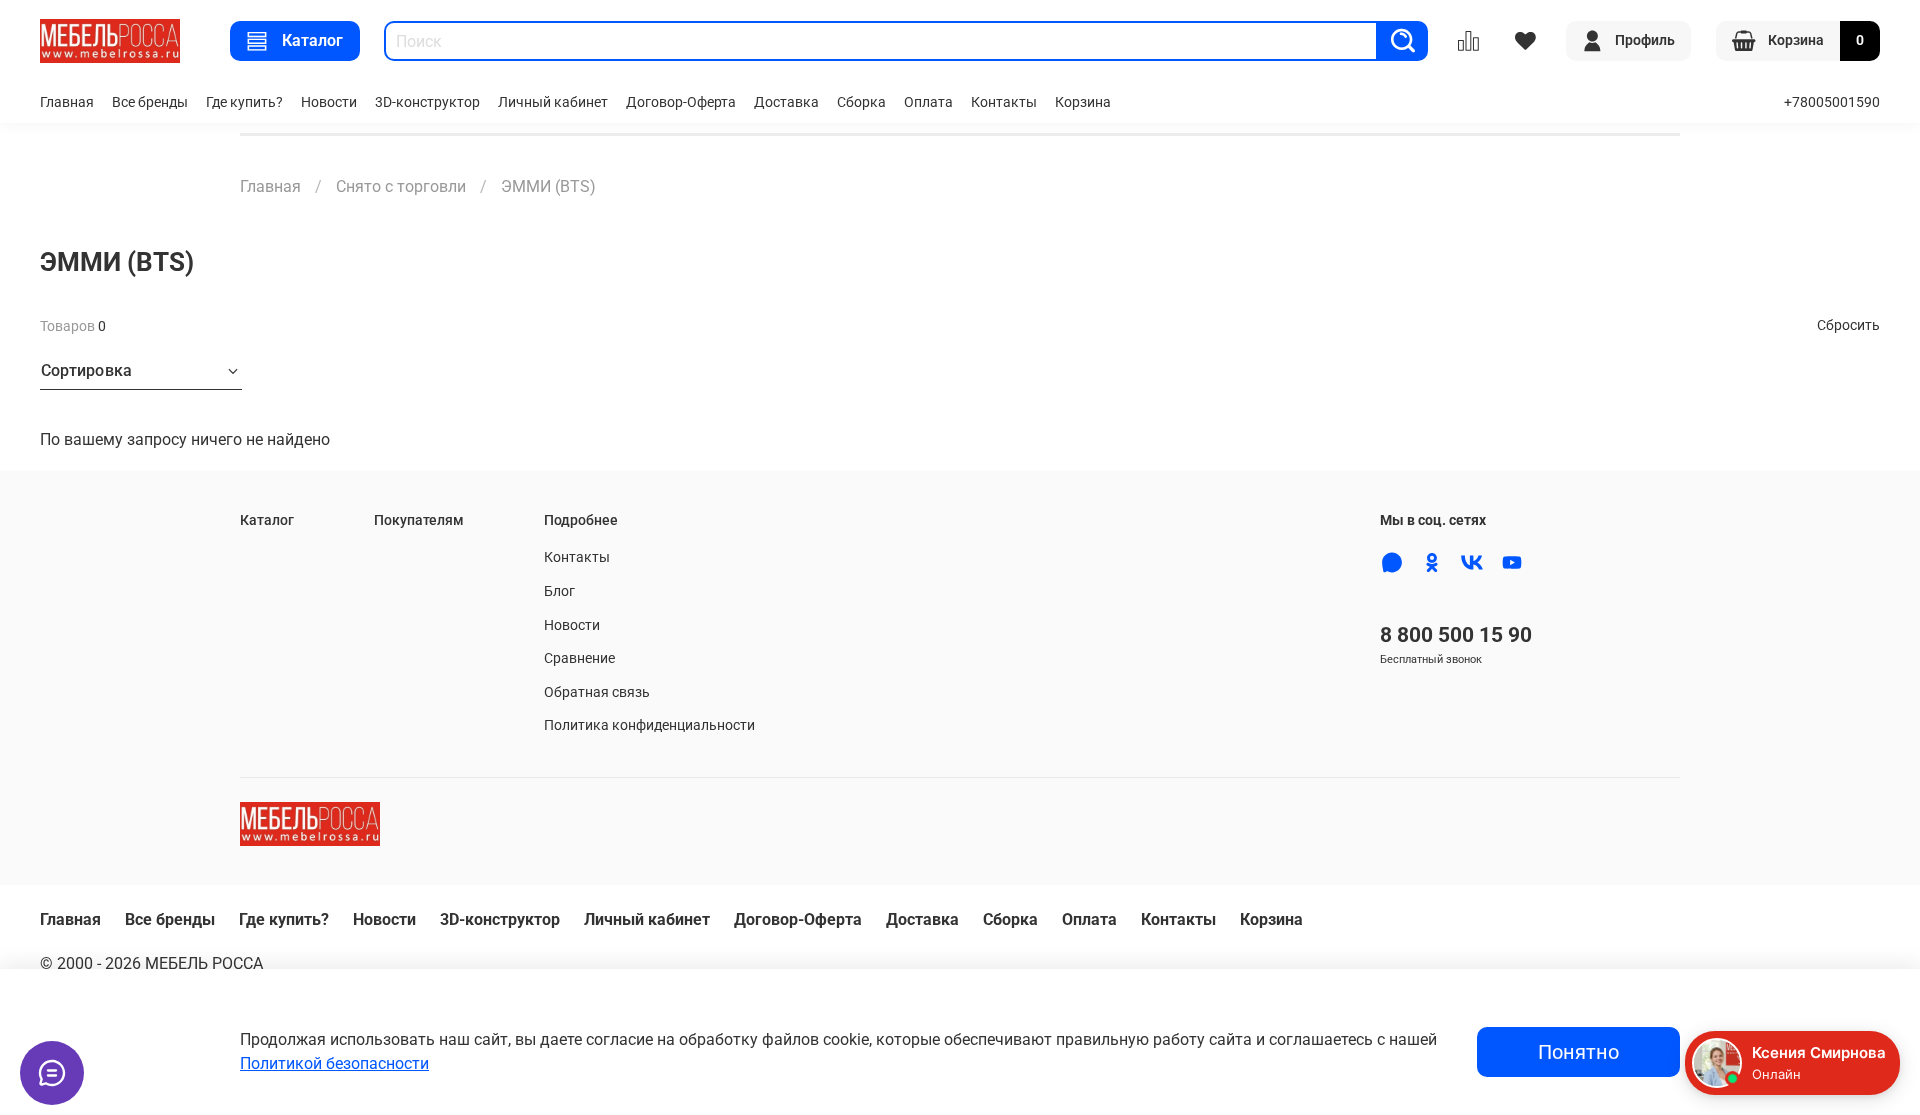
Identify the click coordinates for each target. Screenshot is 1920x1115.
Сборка (861, 102)
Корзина (1083, 102)
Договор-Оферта (681, 102)
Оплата (928, 102)
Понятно (1578, 1052)
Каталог (312, 40)
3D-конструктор (427, 102)
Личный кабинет (553, 102)
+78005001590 (1832, 102)
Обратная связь (597, 692)
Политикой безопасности (334, 1063)
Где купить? (244, 102)
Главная (67, 102)
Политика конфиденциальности (649, 725)
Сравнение (579, 658)
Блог (559, 591)
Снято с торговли (401, 186)
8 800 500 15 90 (1456, 635)
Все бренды (150, 102)
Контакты (1004, 102)
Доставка (786, 102)
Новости (329, 102)
